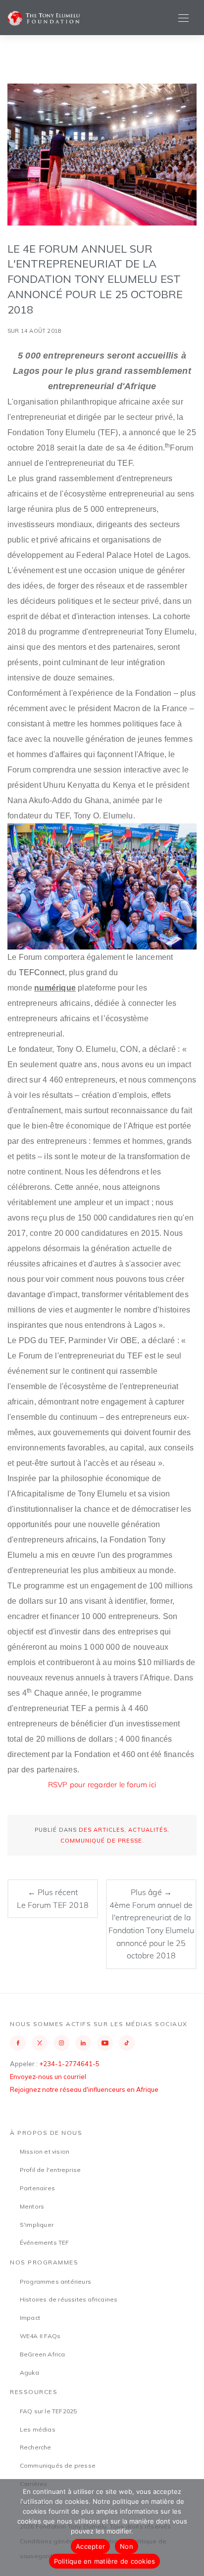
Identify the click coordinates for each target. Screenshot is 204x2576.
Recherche (36, 2447)
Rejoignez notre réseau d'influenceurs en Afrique (84, 2089)
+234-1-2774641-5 (69, 2064)
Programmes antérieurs (55, 2282)
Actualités (148, 1830)
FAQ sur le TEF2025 (49, 2411)
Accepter (90, 2546)
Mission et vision (45, 2151)
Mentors (32, 2206)
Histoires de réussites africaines (69, 2299)
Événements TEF (45, 2242)
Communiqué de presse (101, 1841)
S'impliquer (37, 2225)
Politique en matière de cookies (105, 2561)
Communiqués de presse (58, 2465)
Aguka (29, 2373)
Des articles (102, 1830)
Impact (30, 2318)
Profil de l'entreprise (50, 2170)
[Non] (192, 2528)
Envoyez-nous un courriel (48, 2077)
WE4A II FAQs (40, 2336)
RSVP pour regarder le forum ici (102, 1785)
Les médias (38, 2429)
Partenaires (37, 2188)
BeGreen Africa (43, 2354)
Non (127, 2546)
